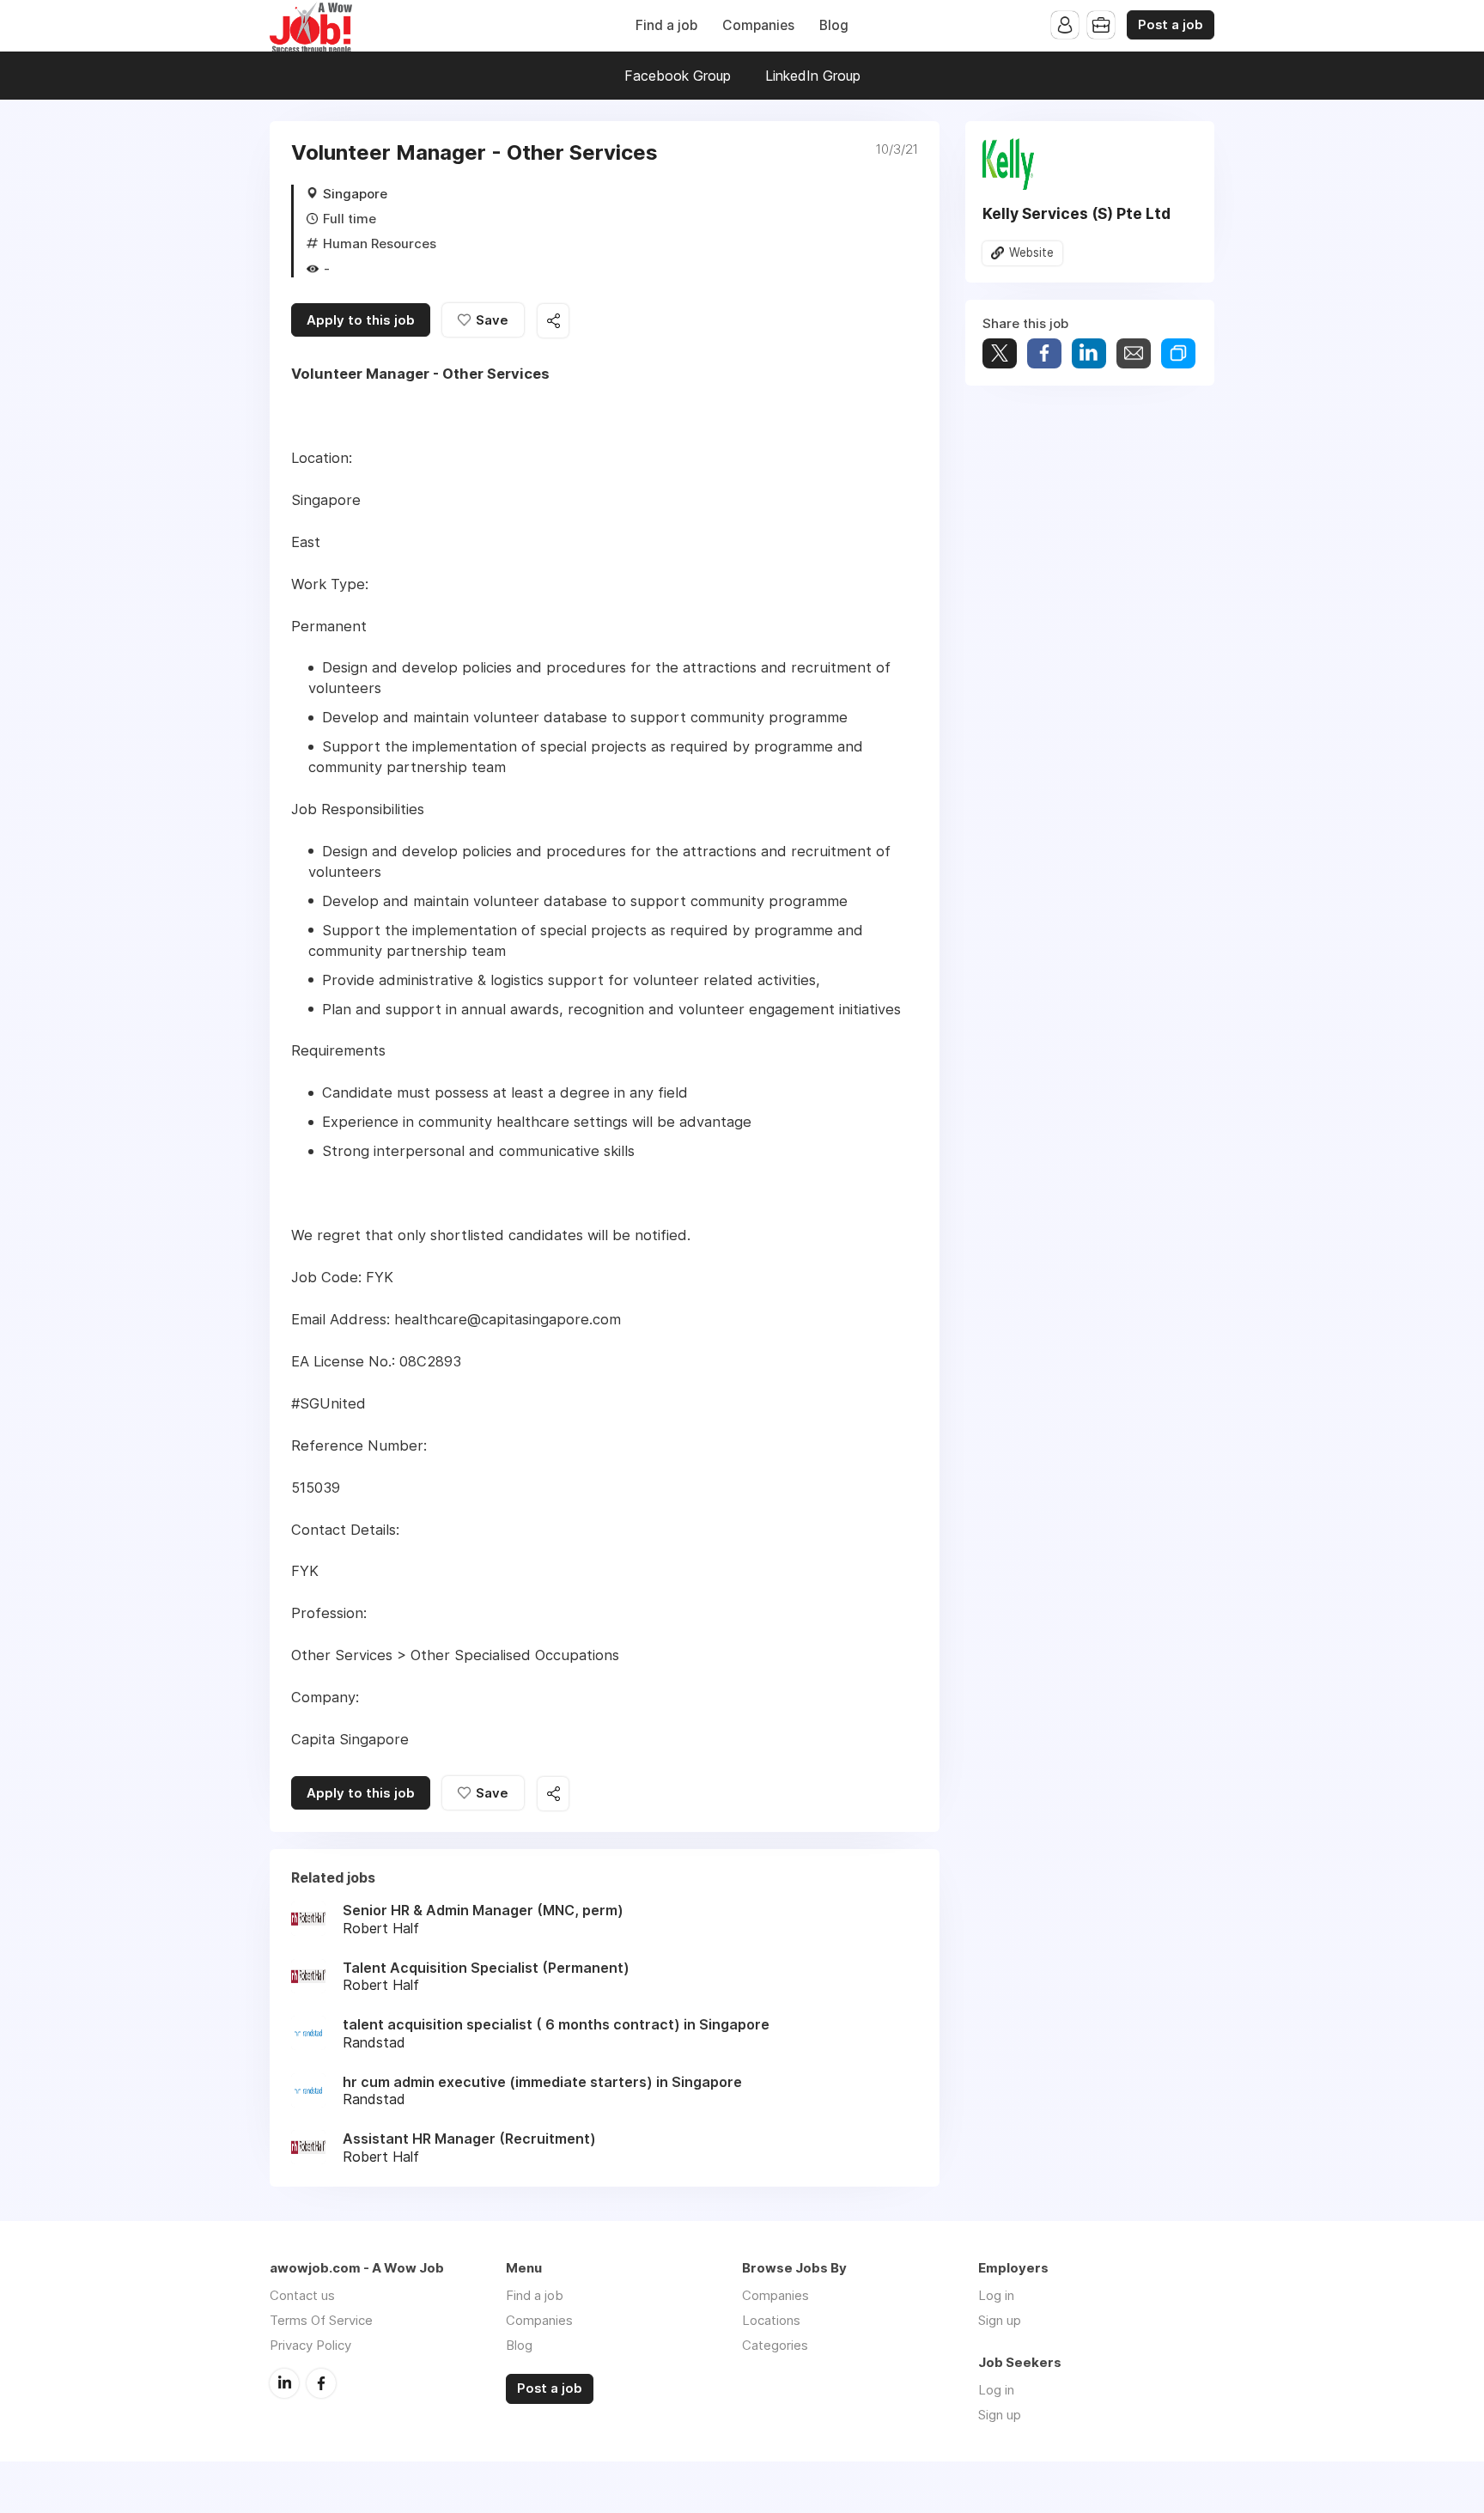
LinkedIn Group (813, 76)
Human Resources (380, 243)
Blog (834, 25)
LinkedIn (284, 2383)
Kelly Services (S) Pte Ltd (1077, 213)
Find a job (666, 25)
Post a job (1171, 25)
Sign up (1000, 2320)
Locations (771, 2320)
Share (1044, 353)
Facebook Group (678, 76)
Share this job (553, 321)
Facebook (321, 2383)
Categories (775, 2345)
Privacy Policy (310, 2345)
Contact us (302, 2295)
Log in (996, 2295)
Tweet (1000, 353)
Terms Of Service (321, 2320)
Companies (758, 25)
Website (1031, 253)
